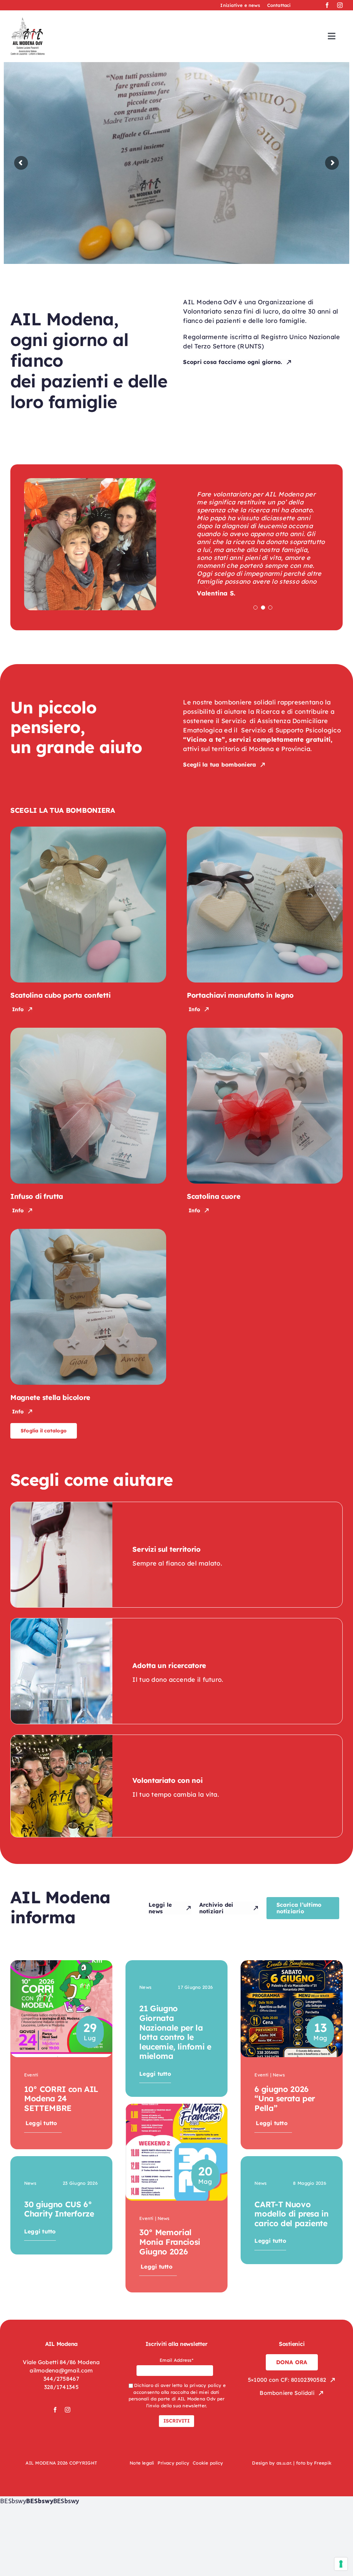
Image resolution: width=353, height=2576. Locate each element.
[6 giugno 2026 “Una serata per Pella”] (292, 1965)
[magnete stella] (88, 1232)
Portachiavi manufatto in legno (240, 995)
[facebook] (327, 5)
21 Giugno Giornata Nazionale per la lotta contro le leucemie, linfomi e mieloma (175, 2032)
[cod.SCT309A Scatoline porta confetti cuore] (265, 1031)
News (30, 2183)
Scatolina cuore (214, 1196)
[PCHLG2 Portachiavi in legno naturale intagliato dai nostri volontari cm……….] (265, 830)
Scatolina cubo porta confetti (60, 995)
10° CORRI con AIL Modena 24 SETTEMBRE (61, 2099)
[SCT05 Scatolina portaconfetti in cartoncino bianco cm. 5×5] (88, 830)
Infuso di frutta (37, 1196)
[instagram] (340, 5)
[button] (255, 608)
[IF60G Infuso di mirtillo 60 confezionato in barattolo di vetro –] (88, 1031)
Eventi (31, 2075)
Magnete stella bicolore (50, 1397)
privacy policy (206, 2385)
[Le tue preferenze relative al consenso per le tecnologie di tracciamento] (341, 2564)
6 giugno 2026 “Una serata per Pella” (285, 2099)
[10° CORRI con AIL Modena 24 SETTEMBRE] (61, 1965)
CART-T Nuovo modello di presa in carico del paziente (291, 2214)
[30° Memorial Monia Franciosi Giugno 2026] (176, 2108)
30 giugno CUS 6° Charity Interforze (59, 2209)
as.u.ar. (284, 2463)
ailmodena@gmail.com (61, 2370)
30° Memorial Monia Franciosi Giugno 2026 (170, 2242)
